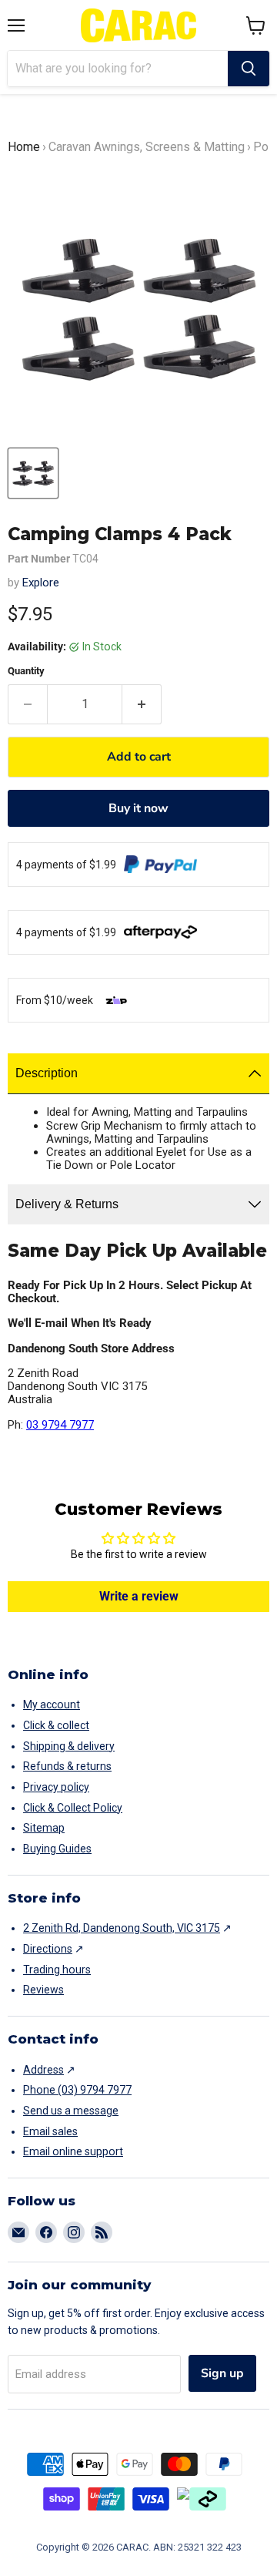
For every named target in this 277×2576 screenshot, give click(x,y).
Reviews (43, 1990)
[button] (256, 25)
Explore (41, 583)
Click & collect (56, 1725)
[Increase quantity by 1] (142, 704)
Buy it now (138, 808)
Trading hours (57, 1970)
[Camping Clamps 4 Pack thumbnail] (33, 473)
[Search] (249, 69)
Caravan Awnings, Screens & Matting (147, 147)
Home (24, 147)
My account (52, 1704)
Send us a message (71, 2111)
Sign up (222, 2373)
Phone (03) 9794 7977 (77, 2090)
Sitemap (44, 1828)
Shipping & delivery (69, 1746)
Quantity (26, 671)
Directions (48, 1949)
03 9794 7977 (60, 1425)
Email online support (73, 2151)
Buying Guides (57, 1849)
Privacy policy (56, 1787)
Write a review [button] (139, 1596)
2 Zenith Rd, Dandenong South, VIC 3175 (122, 1928)
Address (43, 2070)
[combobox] (118, 69)
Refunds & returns (67, 1766)
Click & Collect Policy (73, 1808)
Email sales (50, 2131)
